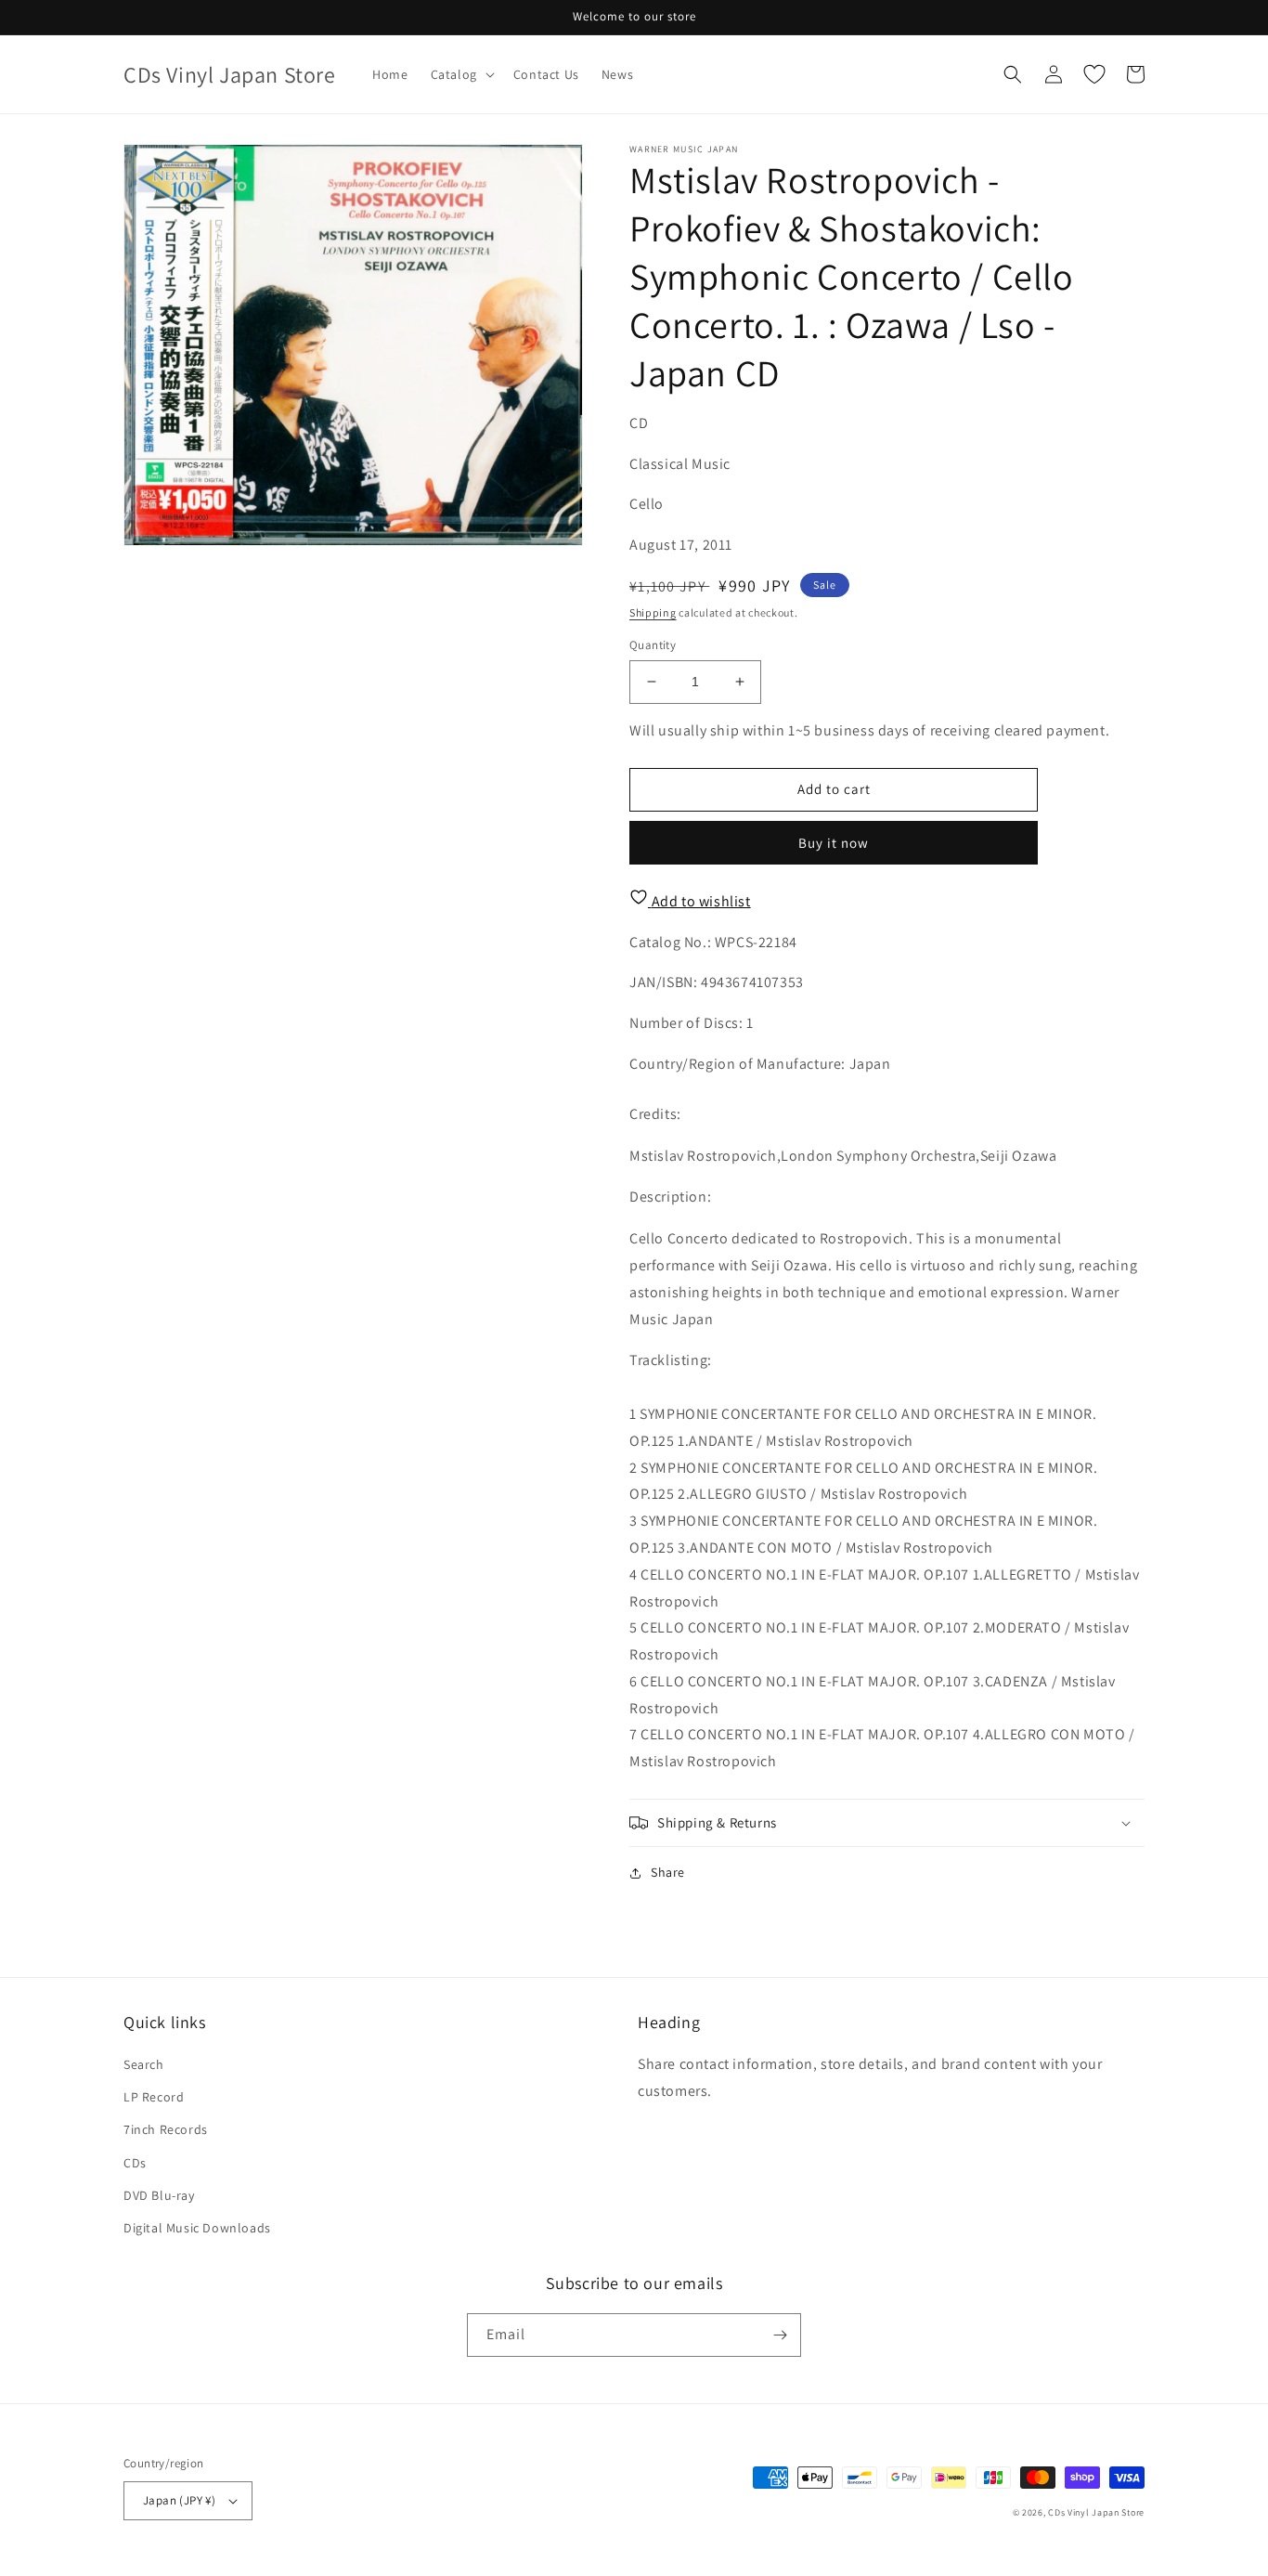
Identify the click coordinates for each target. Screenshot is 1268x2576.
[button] (461, 74)
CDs (135, 2163)
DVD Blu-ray (159, 2195)
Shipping (653, 612)
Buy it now (834, 843)
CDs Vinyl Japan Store (1096, 2512)
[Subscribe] (780, 2335)
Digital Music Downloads (197, 2228)
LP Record (154, 2097)
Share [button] (668, 1872)
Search (144, 2064)
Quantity (653, 645)
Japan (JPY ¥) (179, 2500)
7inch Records (166, 2129)
